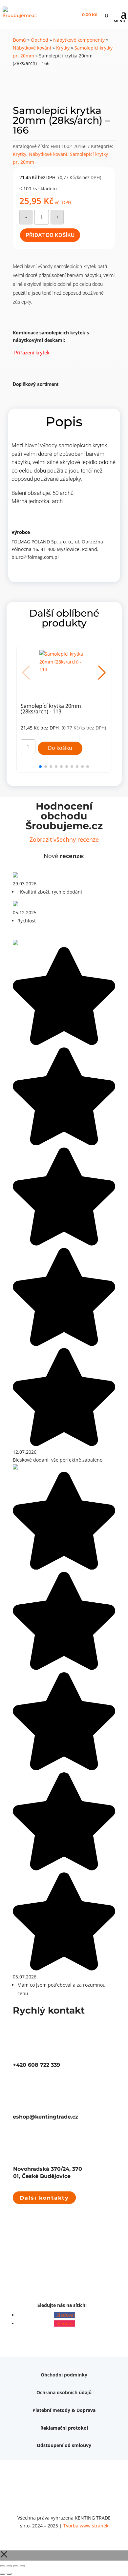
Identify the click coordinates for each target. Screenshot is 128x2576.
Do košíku (60, 748)
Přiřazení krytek (31, 352)
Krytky (63, 48)
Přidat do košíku (50, 235)
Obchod (40, 40)
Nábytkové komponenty (79, 40)
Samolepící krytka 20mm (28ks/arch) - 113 (51, 709)
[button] (102, 673)
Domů (19, 40)
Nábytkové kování (32, 48)
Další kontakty (44, 2197)
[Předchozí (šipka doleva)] (3, 2574)
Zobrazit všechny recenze (64, 839)
